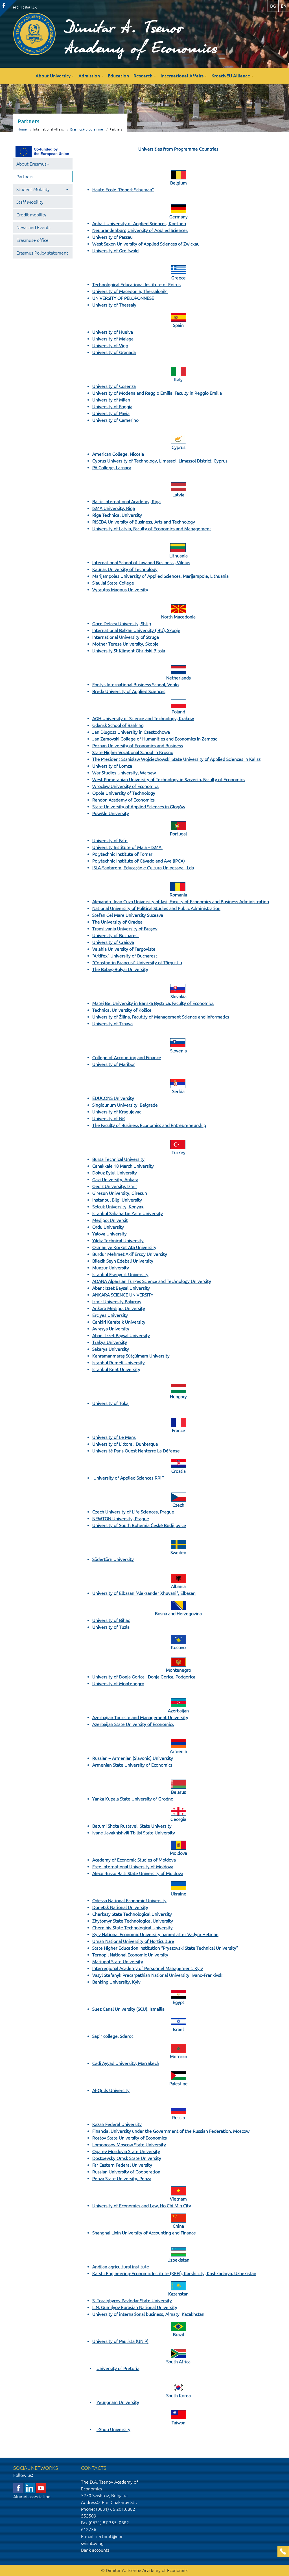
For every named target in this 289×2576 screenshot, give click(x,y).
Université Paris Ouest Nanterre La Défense (136, 1451)
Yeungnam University (118, 2402)
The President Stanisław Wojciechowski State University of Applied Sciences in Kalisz (176, 759)
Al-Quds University (111, 2090)
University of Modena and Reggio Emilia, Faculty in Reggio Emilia (157, 393)
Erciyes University (110, 1315)
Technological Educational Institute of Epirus (136, 284)
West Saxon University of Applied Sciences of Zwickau (146, 244)
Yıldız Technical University (118, 1241)
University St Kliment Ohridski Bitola (129, 651)
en (284, 6)
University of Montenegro (118, 1684)
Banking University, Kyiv (116, 1982)
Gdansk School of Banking (118, 725)
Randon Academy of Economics (123, 800)
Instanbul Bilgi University (117, 1200)
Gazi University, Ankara (115, 1180)
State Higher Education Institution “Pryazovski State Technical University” (165, 1948)
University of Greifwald (115, 251)
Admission (89, 76)
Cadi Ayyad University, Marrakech (126, 2063)
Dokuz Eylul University (115, 1173)
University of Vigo (110, 346)
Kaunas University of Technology (125, 569)
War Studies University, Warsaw (124, 773)
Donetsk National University (120, 1907)
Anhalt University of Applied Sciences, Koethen (139, 223)
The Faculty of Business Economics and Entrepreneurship (149, 1125)
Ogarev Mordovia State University (126, 2151)
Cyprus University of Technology (125, 461)
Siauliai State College (113, 583)
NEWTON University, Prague (121, 1519)
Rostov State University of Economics (130, 2138)
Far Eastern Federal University (122, 2165)
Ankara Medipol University (119, 1308)
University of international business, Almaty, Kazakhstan (148, 2314)
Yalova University (110, 1234)
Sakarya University (111, 1349)
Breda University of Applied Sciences (129, 691)
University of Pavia (111, 413)
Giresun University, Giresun (120, 1193)
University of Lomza (112, 766)
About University (53, 76)
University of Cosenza (114, 386)
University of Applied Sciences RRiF (129, 1478)
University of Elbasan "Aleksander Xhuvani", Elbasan (144, 1593)
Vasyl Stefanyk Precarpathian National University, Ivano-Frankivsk (157, 1975)
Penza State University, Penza (122, 2178)
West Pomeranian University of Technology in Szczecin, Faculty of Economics (168, 779)
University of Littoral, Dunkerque (125, 1444)
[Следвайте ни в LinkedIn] (30, 2488)
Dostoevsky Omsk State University (127, 2158)
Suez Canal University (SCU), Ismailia (128, 2009)
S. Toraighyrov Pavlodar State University (132, 2301)
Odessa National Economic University (129, 1900)
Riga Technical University (117, 515)
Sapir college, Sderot (113, 2036)
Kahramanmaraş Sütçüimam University (131, 1356)
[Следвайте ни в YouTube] (41, 2488)
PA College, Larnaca (112, 468)
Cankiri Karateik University (119, 1322)
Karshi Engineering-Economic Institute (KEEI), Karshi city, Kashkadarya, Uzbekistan (174, 2273)
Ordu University (108, 1227)
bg (273, 6)
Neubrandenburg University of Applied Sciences (140, 230)
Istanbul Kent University (116, 1369)
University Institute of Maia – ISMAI (127, 847)
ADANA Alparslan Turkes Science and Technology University (152, 1281)
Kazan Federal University (117, 2124)
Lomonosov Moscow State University (129, 2145)
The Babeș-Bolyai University (120, 969)
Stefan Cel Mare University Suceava (128, 915)
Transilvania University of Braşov (125, 929)
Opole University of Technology (124, 793)
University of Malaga (113, 339)
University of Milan (111, 400)
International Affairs (182, 76)
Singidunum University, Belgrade (125, 1105)
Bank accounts (95, 2550)
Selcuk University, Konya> (118, 1207)
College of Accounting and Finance (127, 1057)
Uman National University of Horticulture (133, 1941)
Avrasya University (111, 1329)
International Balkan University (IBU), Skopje (136, 630)
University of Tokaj (111, 1403)
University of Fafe (110, 840)
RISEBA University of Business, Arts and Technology (144, 522)
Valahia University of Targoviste (124, 949)
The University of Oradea (117, 922)
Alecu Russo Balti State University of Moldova (138, 1873)
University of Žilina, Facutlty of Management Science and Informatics (161, 1017)
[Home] (34, 34)
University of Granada (114, 352)
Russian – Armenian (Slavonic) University (133, 1758)
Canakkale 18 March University (123, 1166)
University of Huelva (113, 332)
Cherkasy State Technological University (132, 1914)
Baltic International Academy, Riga (126, 501)
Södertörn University (113, 1559)
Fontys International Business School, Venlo (135, 685)
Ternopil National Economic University (130, 1955)
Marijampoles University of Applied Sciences (136, 576)
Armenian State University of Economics (132, 1765)
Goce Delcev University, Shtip (122, 624)
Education (118, 76)
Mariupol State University (118, 1962)
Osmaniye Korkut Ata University (124, 1247)
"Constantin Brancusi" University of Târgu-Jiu (137, 963)
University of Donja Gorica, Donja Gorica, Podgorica (144, 1677)
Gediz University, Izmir (115, 1186)
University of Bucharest (116, 935)
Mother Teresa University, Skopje (125, 644)
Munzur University (111, 1268)
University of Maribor (114, 1064)
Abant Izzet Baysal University (121, 1288)
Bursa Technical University (118, 1159)
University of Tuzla (111, 1627)
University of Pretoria (118, 2368)
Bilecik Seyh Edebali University (123, 1261)
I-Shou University (113, 2429)
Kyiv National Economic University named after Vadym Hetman (155, 1934)
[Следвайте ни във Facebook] (18, 2488)
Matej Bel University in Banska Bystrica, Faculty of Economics (153, 1003)
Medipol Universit (110, 1220)
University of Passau (112, 237)
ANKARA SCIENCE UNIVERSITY (123, 1295)
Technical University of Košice (122, 1010)
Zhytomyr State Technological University (133, 1921)
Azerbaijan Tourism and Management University (140, 1717)
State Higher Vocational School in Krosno (133, 752)
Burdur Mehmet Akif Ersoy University (130, 1254)
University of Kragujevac (117, 1112)
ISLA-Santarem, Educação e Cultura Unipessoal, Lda (143, 868)
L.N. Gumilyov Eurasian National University (135, 2307)
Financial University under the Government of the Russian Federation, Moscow (171, 2131)
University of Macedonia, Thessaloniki (130, 291)
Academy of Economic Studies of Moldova (134, 1860)
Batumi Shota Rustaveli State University (132, 1826)
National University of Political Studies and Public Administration (156, 908)
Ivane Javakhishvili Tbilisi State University (134, 1833)
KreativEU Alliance (231, 76)
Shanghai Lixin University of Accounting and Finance (144, 2233)
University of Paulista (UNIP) (120, 2341)
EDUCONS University (113, 1098)
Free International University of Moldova (133, 1867)
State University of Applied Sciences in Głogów (139, 807)
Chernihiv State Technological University (133, 1928)
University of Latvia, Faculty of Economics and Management (152, 529)
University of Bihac (111, 1620)
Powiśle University (111, 813)
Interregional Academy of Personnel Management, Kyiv (148, 1968)
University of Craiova (113, 942)
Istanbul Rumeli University (119, 1363)
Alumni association (32, 2497)
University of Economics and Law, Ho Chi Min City (142, 2206)
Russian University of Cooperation (126, 2172)
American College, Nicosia (118, 454)
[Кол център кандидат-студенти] (283, 2552)
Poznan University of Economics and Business (138, 746)
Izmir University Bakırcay (117, 1302)
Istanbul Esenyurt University (120, 1274)
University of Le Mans (114, 1437)
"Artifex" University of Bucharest (125, 956)
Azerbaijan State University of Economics (133, 1724)
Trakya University (110, 1342)
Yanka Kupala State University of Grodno (133, 1799)
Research (143, 76)
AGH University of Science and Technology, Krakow (143, 718)
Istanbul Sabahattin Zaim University (128, 1213)
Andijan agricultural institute (121, 2267)
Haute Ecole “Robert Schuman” (123, 190)
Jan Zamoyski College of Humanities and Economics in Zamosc (155, 739)
